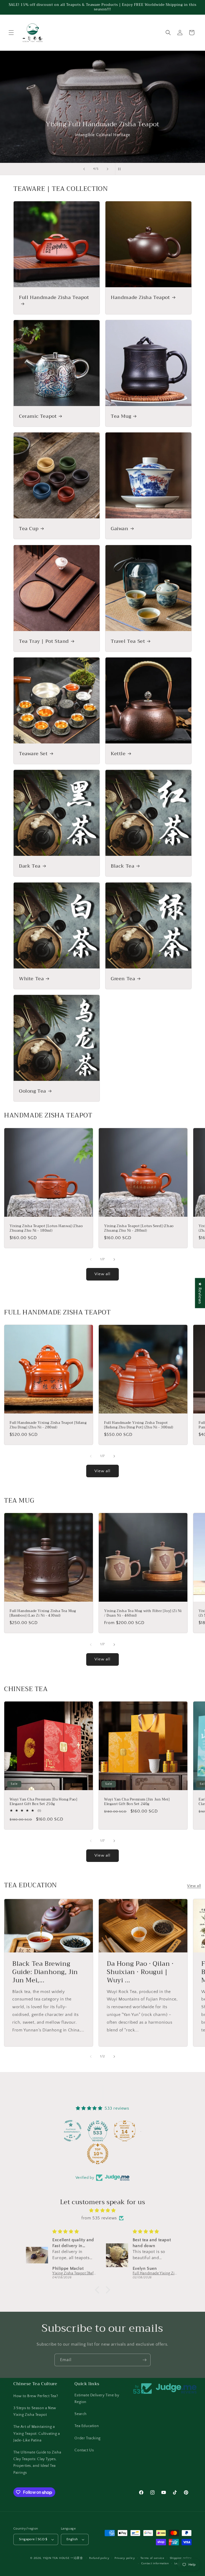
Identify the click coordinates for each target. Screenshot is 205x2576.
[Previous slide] (84, 169)
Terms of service (152, 2558)
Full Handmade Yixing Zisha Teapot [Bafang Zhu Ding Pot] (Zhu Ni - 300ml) (139, 1425)
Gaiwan (120, 529)
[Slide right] (114, 1259)
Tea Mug (121, 416)
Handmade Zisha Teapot (140, 298)
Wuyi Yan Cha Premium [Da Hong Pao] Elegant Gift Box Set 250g (43, 1802)
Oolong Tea (33, 1091)
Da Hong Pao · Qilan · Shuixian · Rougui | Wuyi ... (140, 1972)
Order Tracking (87, 2438)
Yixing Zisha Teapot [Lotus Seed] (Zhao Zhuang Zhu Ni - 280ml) (139, 1228)
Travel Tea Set (128, 641)
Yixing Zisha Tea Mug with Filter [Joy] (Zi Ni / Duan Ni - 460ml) (143, 1613)
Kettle (118, 754)
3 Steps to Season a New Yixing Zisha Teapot (35, 2411)
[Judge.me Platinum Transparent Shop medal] (88, 2131)
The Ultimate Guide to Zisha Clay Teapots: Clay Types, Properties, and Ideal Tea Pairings (37, 2463)
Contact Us (84, 2450)
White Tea (31, 979)
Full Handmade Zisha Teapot (54, 298)
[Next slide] (108, 169)
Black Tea (123, 866)
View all (102, 1274)
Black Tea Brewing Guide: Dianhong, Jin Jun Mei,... (45, 1972)
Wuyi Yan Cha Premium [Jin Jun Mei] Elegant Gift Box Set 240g (137, 1802)
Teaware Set (33, 754)
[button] (11, 33)
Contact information (155, 2563)
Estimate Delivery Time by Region (97, 2399)
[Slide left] (91, 1259)
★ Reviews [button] (200, 1293)
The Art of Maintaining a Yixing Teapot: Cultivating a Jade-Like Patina (37, 2433)
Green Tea (123, 979)
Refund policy (99, 2558)
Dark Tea (30, 866)
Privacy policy (125, 2558)
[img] (102, 2211)
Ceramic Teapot (38, 416)
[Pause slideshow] (121, 169)
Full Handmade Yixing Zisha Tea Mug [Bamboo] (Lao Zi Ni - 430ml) (43, 1613)
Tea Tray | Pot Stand (44, 641)
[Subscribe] (144, 2360)
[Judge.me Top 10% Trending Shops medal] (115, 2154)
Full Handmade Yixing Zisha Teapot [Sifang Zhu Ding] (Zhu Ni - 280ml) (48, 1425)
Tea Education (87, 2426)
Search (81, 2414)
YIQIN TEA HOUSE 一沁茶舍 (64, 2558)
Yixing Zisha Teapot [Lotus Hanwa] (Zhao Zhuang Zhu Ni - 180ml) (46, 1228)
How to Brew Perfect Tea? (36, 2396)
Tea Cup (29, 529)
